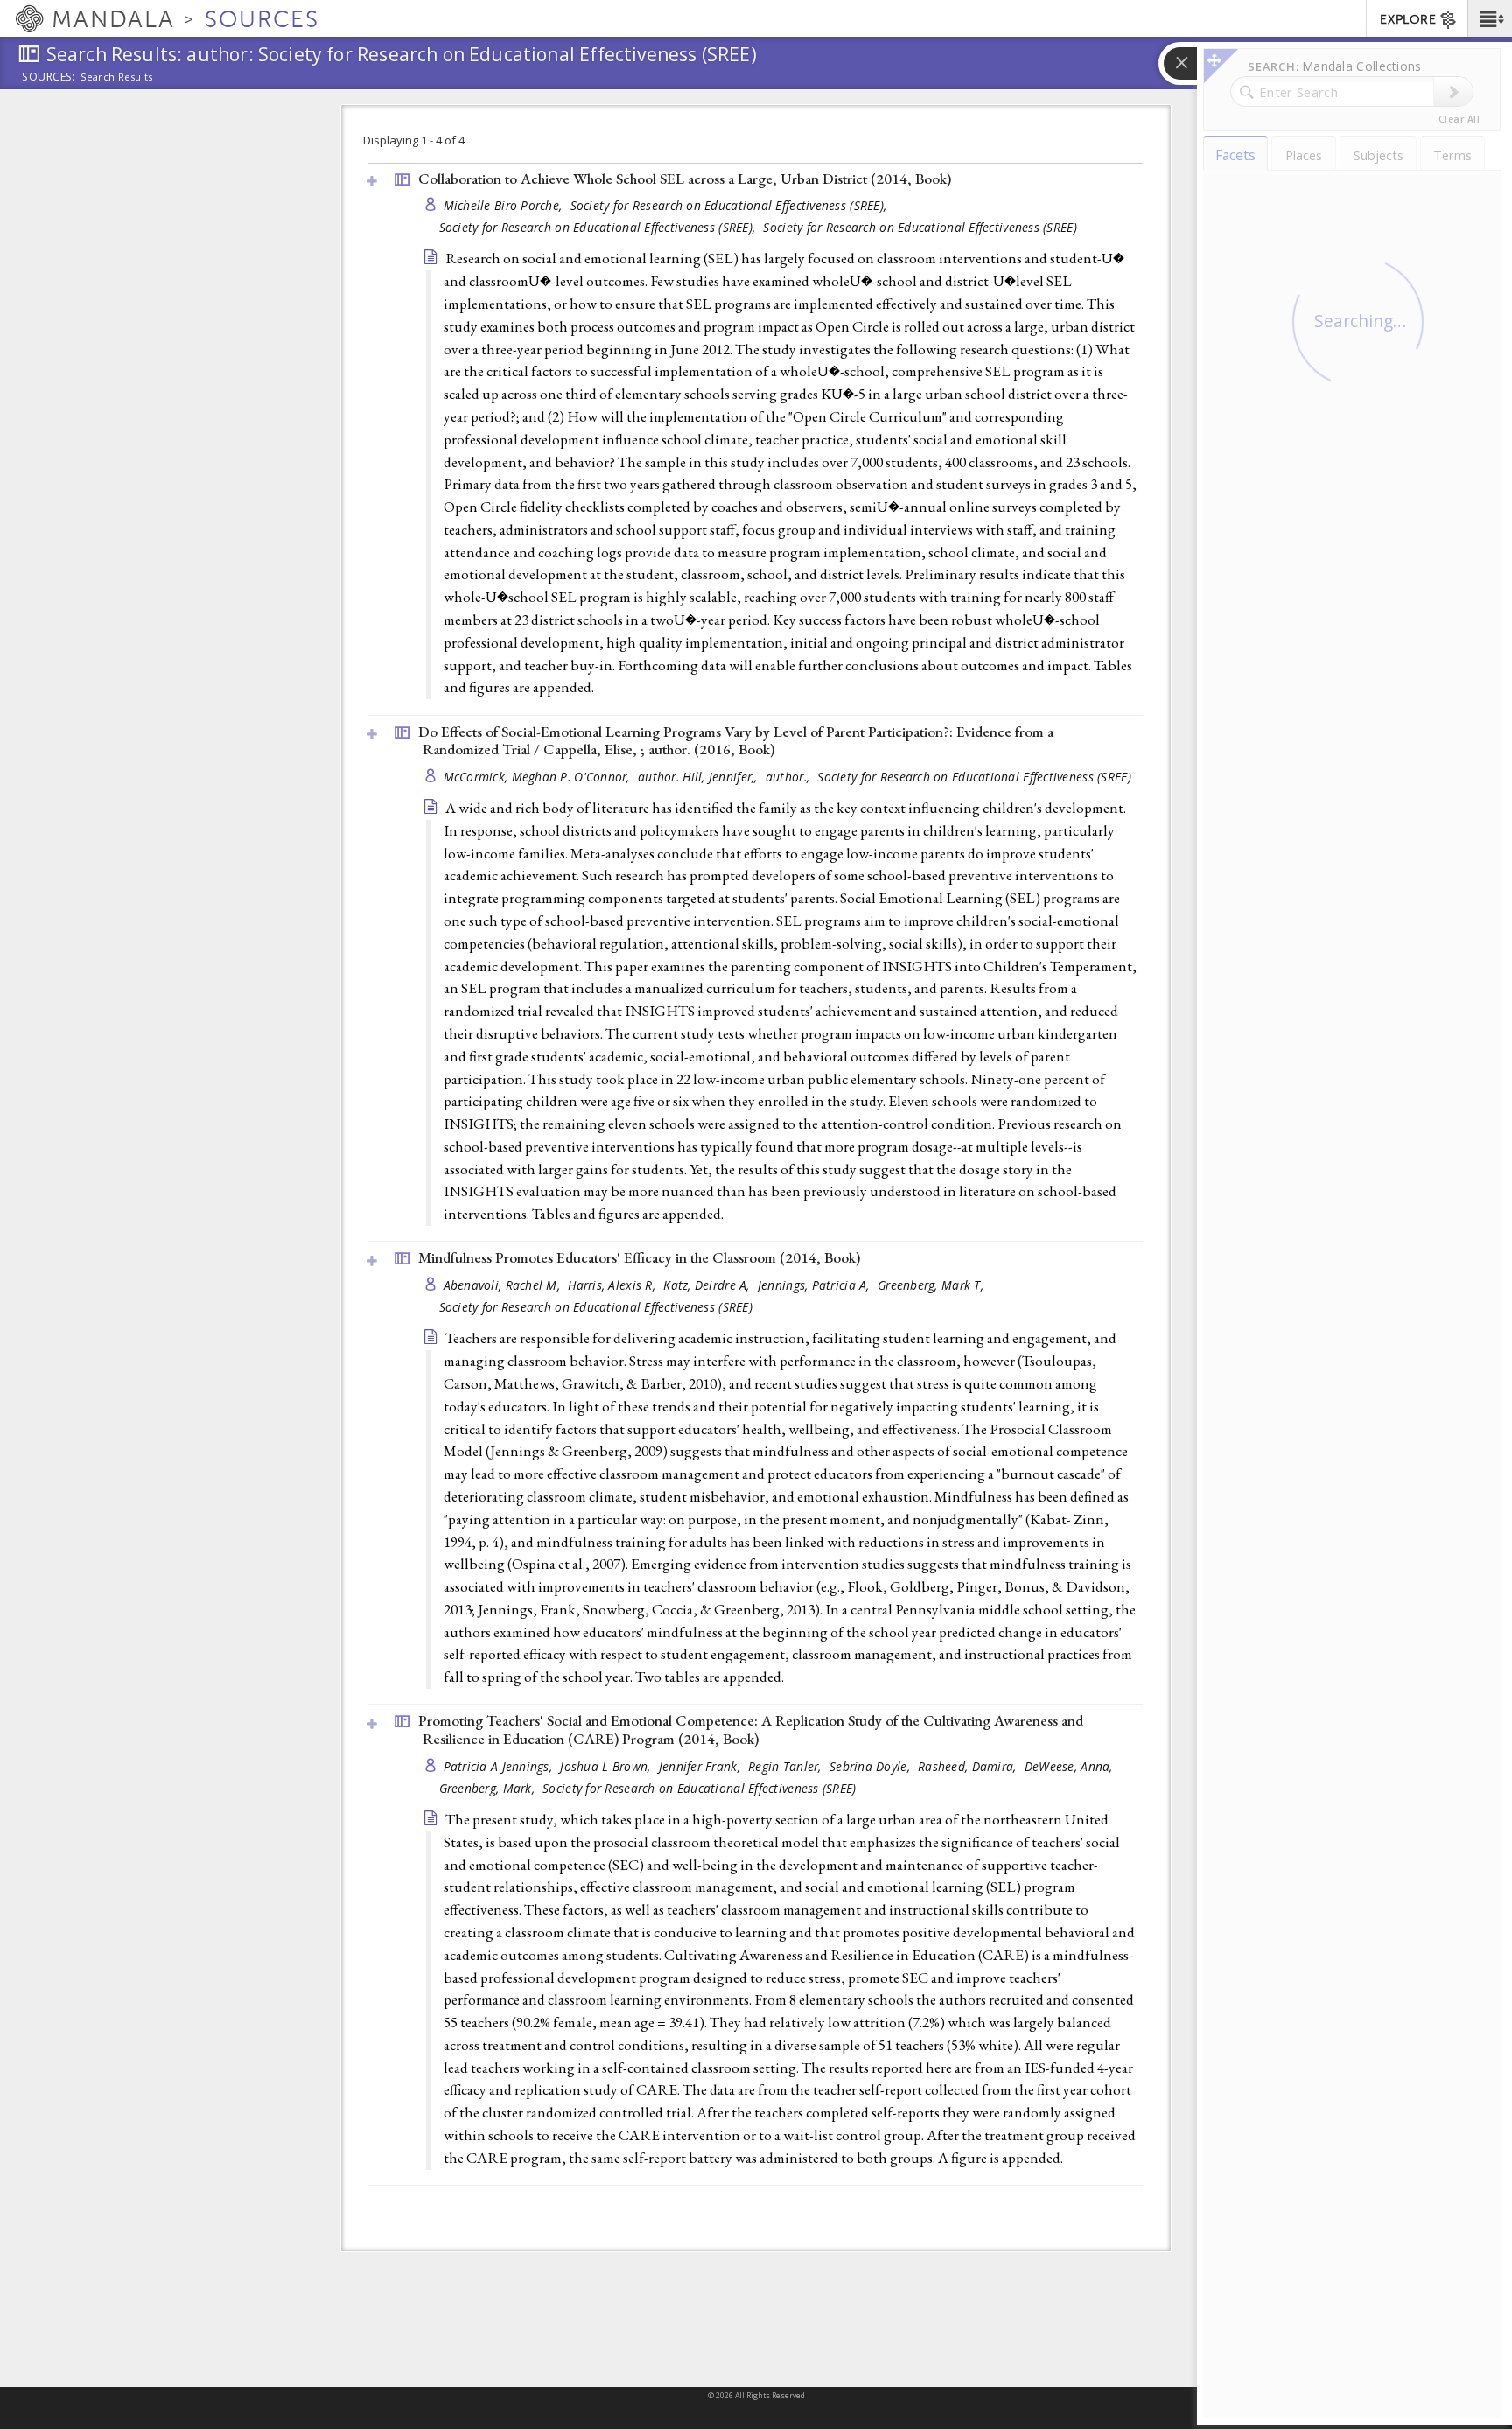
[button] (1490, 18)
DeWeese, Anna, (1071, 1766)
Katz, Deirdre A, (708, 1285)
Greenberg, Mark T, (932, 1285)
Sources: (49, 78)
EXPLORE (1408, 20)
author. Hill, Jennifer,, (700, 777)
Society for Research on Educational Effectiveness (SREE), (731, 205)
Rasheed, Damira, (969, 1766)
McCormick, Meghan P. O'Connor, (539, 777)
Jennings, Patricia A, (815, 1285)
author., (789, 777)
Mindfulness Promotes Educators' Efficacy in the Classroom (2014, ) (639, 1257)
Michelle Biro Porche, (505, 205)
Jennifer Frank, (701, 1766)
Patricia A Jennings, (500, 1766)
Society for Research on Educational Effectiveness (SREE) (920, 227)
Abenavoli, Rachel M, (504, 1285)
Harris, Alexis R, (613, 1285)
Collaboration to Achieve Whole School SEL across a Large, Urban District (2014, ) (685, 178)
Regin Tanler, (787, 1766)
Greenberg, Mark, (489, 1788)
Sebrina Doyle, (871, 1766)
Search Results (117, 77)
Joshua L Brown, (607, 1766)
